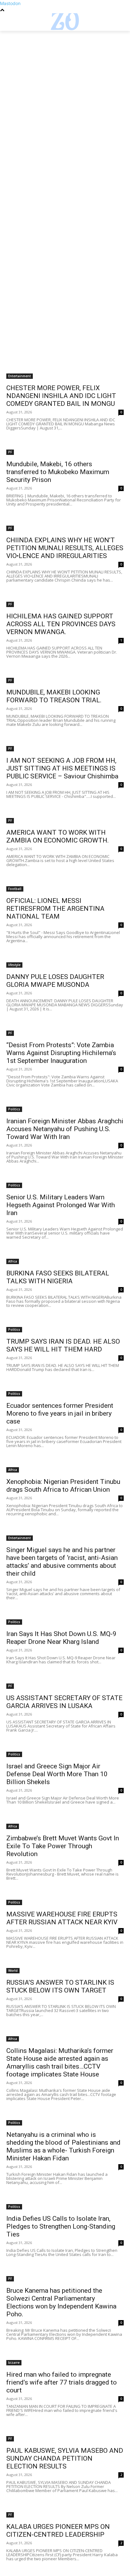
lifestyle (14, 965)
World (13, 1971)
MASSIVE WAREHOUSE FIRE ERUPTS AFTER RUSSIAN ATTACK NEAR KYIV (62, 1918)
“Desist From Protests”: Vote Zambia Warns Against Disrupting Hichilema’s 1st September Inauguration (61, 1053)
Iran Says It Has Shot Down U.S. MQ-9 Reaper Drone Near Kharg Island (61, 1638)
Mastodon (10, 3)
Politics (14, 1109)
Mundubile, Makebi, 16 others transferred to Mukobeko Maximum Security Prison (58, 472)
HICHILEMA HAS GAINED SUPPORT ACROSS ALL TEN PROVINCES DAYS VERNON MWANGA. (61, 624)
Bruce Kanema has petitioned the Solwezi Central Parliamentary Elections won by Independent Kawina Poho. (61, 2302)
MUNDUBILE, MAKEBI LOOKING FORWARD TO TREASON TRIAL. (54, 696)
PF (10, 452)
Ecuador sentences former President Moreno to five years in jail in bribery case (60, 1413)
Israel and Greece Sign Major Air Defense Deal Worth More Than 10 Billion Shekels (57, 1774)
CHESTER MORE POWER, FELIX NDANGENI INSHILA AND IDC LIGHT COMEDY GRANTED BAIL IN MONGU (61, 396)
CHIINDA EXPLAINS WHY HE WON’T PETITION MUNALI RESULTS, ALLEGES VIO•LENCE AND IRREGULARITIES (65, 548)
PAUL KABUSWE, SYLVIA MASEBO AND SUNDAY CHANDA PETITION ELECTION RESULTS (65, 2458)
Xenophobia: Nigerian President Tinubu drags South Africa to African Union (63, 1486)
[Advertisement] (65, 98)
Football (15, 889)
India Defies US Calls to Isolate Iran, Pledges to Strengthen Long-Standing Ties (61, 2226)
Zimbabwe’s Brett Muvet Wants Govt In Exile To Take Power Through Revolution (63, 1846)
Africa (13, 1261)
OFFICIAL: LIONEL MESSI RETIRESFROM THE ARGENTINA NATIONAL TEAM (55, 909)
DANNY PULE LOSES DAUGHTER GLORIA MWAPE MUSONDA (55, 981)
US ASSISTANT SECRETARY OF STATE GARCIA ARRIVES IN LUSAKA (64, 1702)
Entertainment (20, 376)
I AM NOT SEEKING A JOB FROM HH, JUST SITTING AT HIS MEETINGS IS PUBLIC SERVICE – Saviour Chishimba (62, 768)
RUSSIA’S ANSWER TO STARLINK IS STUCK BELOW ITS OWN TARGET (60, 1986)
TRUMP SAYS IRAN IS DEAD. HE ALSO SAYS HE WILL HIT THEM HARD (63, 1345)
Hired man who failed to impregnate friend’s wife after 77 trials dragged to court (62, 2382)
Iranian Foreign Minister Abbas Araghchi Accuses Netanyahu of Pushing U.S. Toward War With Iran (65, 1129)
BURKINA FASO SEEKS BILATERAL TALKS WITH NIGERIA (58, 1277)
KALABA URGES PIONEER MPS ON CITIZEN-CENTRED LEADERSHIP (58, 2531)
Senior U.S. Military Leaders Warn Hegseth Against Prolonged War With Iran (61, 1205)
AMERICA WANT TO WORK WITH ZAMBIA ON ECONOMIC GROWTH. (58, 836)
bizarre (14, 2363)
